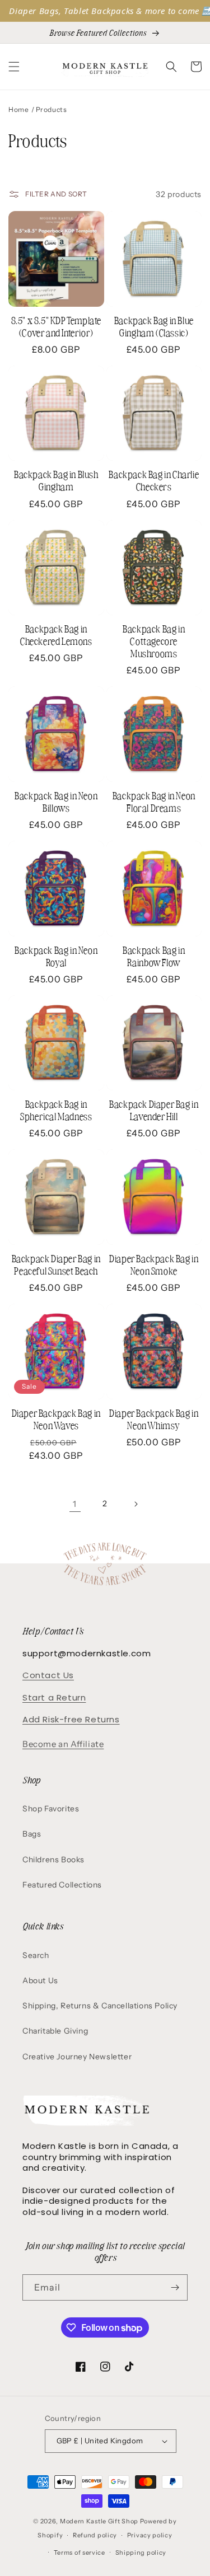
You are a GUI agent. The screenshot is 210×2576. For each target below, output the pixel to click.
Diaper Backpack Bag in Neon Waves (56, 1419)
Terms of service (80, 2552)
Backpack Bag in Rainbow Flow (154, 956)
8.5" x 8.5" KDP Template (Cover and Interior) (56, 326)
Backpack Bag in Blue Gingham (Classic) (154, 326)
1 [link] (75, 1504)
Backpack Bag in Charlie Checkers (154, 480)
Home (18, 109)
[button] (14, 67)
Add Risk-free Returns (71, 1719)
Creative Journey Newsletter (77, 2057)
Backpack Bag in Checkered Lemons (56, 635)
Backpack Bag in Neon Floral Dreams (154, 802)
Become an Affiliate (63, 1744)
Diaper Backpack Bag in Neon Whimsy (154, 1419)
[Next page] (136, 1504)
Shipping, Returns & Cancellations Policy (100, 2006)
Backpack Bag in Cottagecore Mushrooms (154, 641)
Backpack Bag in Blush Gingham (56, 480)
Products (52, 109)
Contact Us (48, 1675)
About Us (40, 1980)
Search (36, 1955)
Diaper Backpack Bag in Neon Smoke (154, 1264)
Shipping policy (141, 2552)
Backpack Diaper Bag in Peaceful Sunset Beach (56, 1264)
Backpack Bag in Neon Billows (56, 802)
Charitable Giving (55, 2031)
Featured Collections (62, 1885)
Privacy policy (150, 2535)
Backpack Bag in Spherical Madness (56, 1110)
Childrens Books (53, 1860)
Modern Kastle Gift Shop (99, 2521)
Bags (32, 1834)
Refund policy (95, 2535)
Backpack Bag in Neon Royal (56, 956)
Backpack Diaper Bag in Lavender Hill (154, 1110)
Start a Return (54, 1697)
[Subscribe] (175, 2287)
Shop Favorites (51, 1809)
